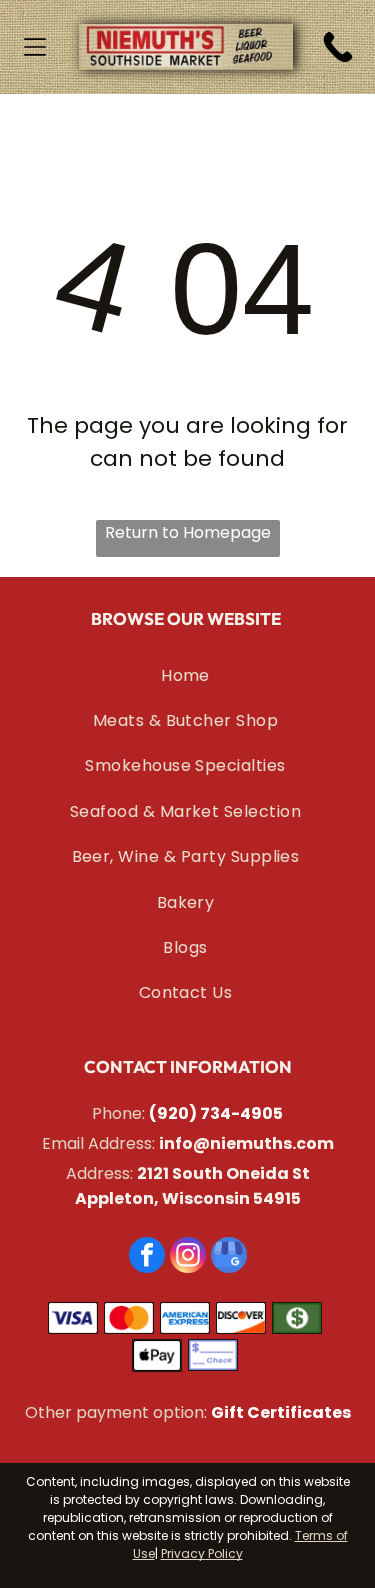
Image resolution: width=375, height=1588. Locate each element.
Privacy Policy (202, 1553)
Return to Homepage (188, 532)
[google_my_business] (229, 1257)
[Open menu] (35, 47)
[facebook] (147, 1257)
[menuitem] (186, 675)
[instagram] (188, 1257)
